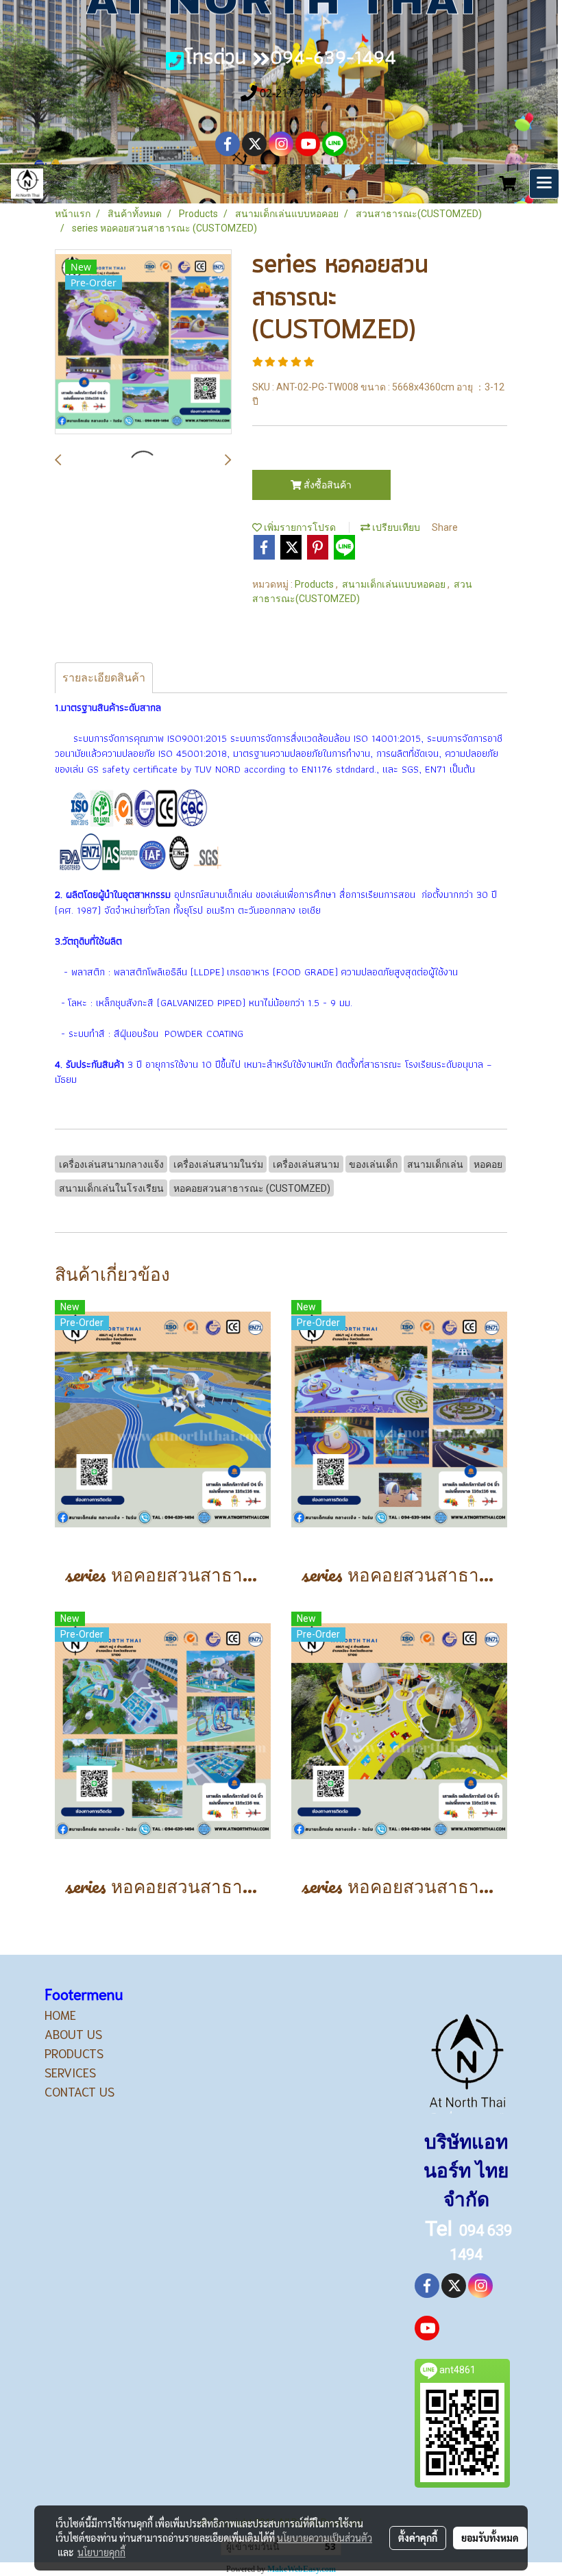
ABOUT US (73, 2034)
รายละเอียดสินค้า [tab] (104, 678)
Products (315, 584)
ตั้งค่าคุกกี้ (418, 2538)
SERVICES (70, 2072)
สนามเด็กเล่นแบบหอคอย (395, 584)
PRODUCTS (74, 2053)
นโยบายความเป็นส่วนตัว (325, 2538)
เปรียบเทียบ (395, 527)
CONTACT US (80, 2091)
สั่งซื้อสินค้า (327, 485)
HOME (60, 2014)
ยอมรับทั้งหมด (490, 2538)
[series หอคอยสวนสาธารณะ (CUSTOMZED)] (143, 342)
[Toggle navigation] (544, 184)
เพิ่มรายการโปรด (299, 527)
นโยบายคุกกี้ (101, 2552)
